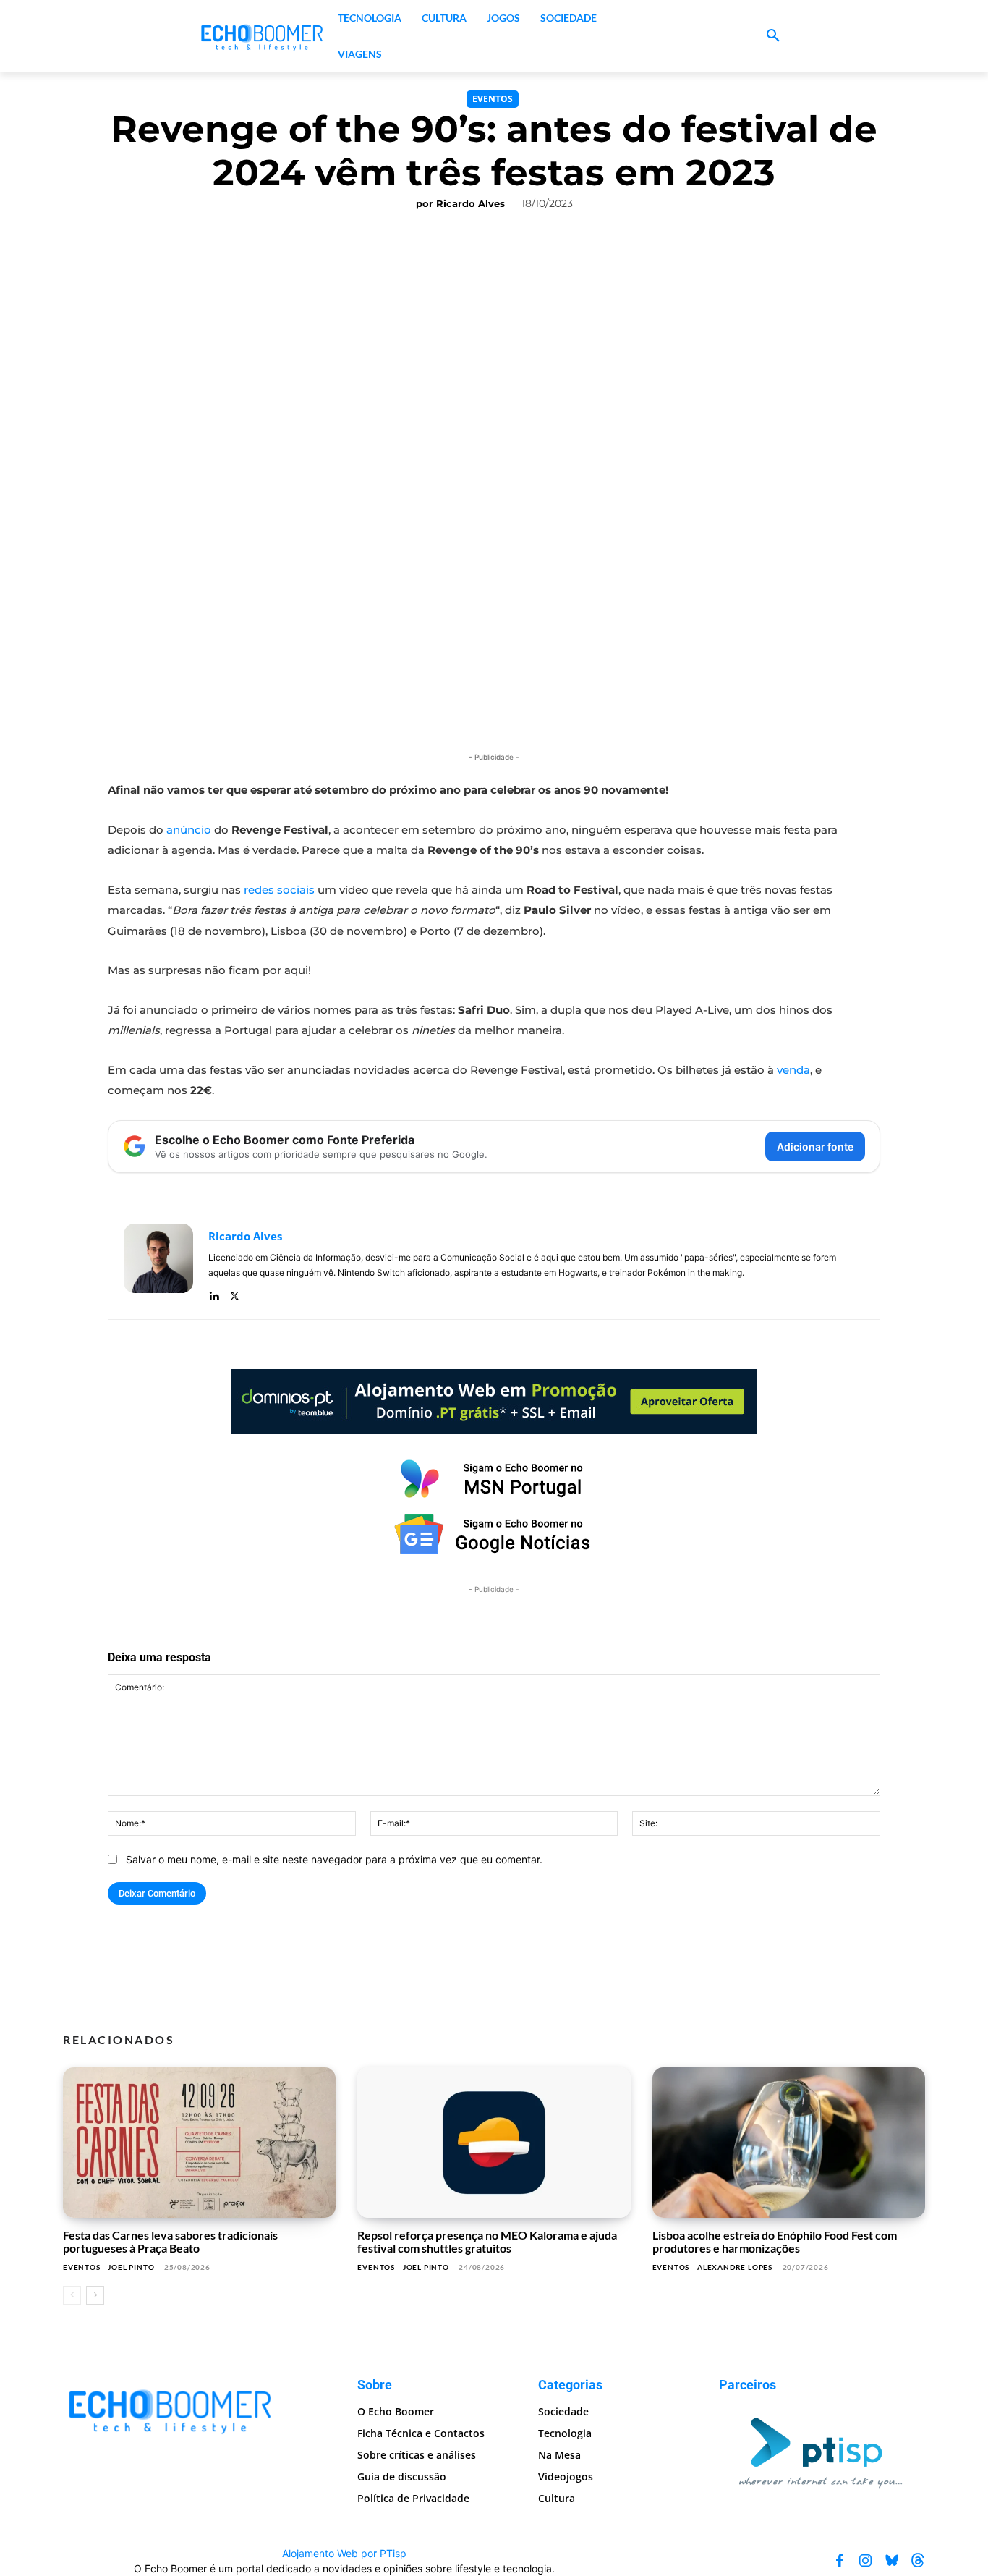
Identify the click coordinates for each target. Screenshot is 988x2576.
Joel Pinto (131, 2267)
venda (793, 1070)
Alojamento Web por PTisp (344, 2553)
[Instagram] (866, 2561)
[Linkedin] (214, 1293)
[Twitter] (235, 1293)
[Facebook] (840, 2561)
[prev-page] (72, 2295)
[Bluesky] (892, 2561)
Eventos (493, 99)
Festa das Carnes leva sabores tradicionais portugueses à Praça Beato (170, 2241)
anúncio (189, 830)
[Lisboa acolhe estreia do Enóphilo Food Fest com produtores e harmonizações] (789, 2143)
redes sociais (279, 890)
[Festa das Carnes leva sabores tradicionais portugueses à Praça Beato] (199, 2143)
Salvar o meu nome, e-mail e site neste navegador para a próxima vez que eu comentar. (334, 1859)
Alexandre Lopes (735, 2267)
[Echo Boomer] (263, 36)
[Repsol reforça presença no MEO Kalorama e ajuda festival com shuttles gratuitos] (494, 2143)
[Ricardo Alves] (158, 1264)
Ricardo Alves (470, 203)
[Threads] (918, 2561)
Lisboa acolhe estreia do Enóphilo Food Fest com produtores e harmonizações (775, 2241)
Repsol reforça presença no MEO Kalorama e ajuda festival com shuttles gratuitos (487, 2241)
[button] (773, 36)
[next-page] (95, 2295)
